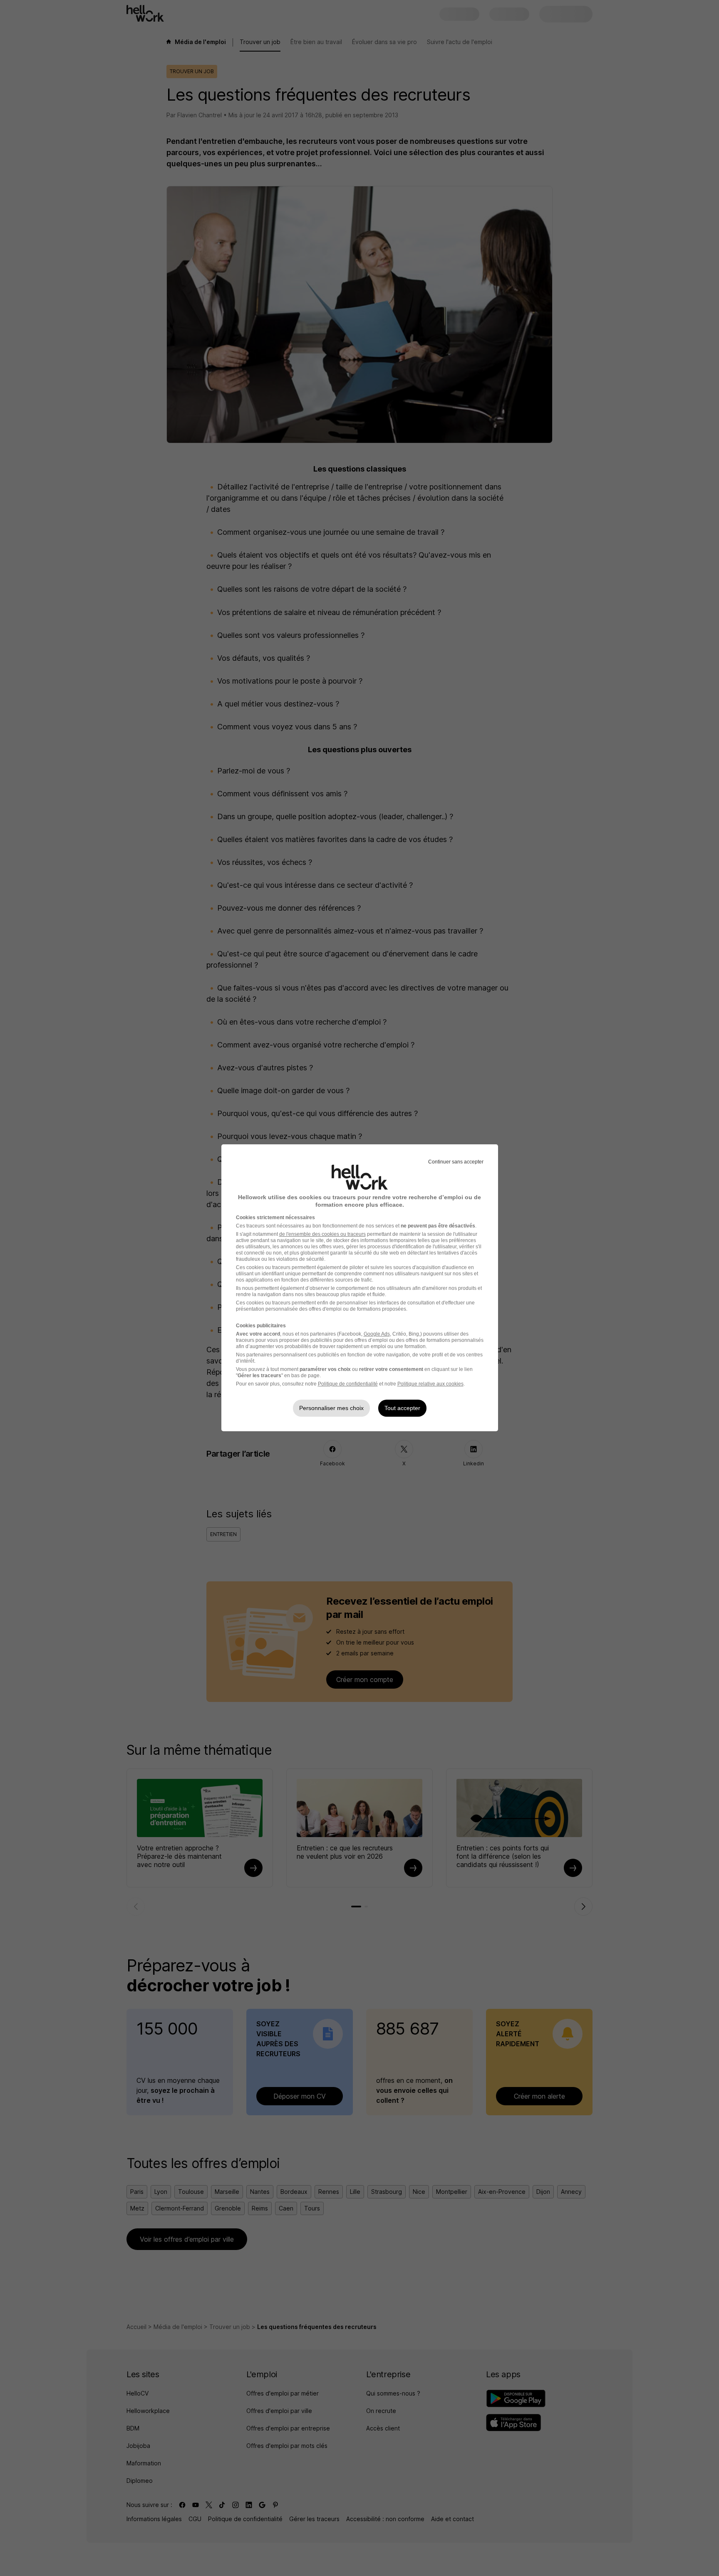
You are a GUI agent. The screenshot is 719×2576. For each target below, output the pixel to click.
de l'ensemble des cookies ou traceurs (322, 1234)
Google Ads (377, 1334)
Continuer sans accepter (456, 1162)
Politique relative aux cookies (430, 1384)
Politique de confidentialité (348, 1384)
